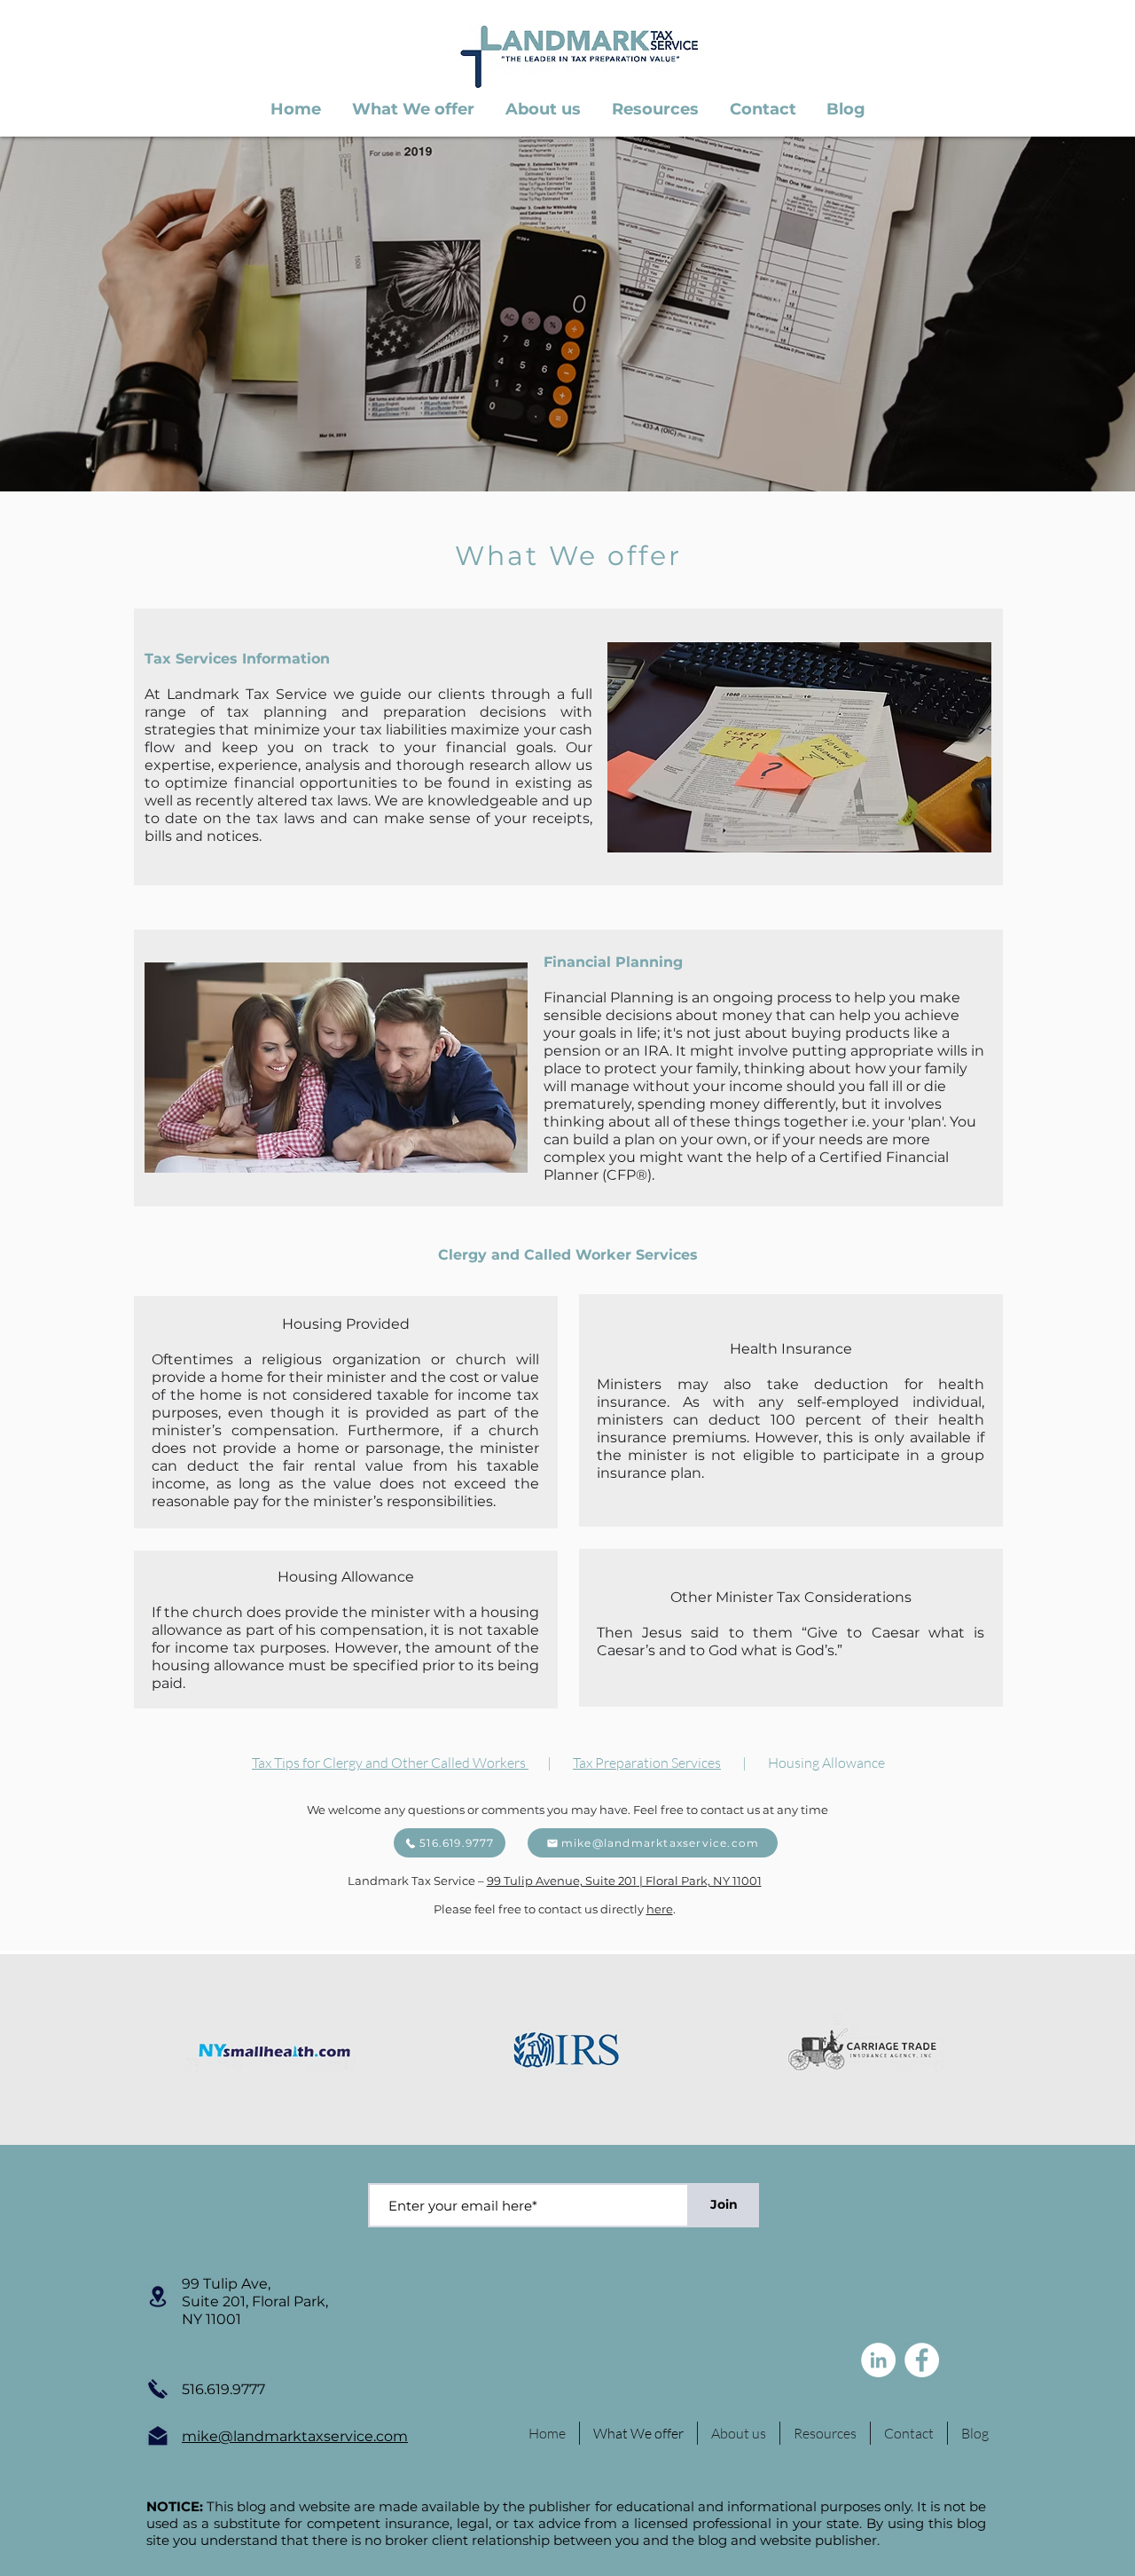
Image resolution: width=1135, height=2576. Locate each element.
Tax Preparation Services (647, 1763)
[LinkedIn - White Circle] (878, 2360)
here (660, 1909)
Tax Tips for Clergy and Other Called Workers (390, 1763)
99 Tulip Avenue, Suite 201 (562, 1881)
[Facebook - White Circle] (922, 2360)
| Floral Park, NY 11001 (699, 1881)
